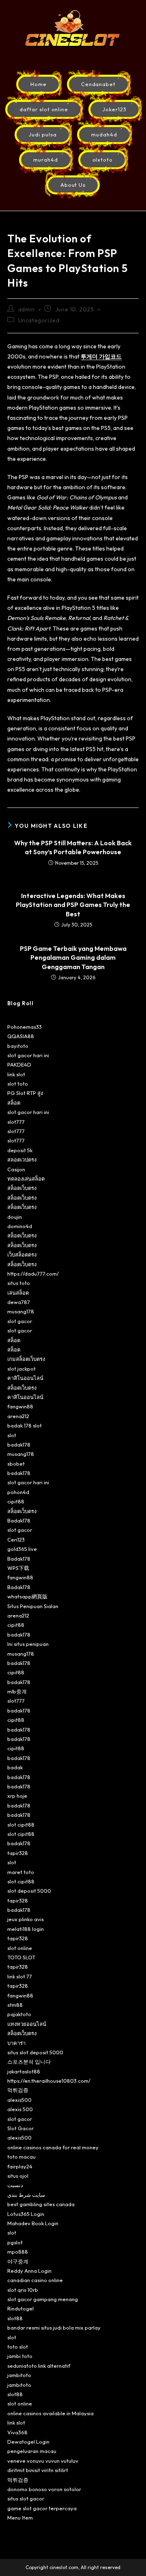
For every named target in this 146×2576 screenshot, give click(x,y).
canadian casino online (35, 2280)
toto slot (18, 2347)
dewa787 (19, 1302)
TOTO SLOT (21, 1957)
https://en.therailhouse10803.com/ (49, 2081)
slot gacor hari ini (28, 1055)
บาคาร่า (16, 2043)
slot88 (15, 2318)
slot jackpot (21, 1369)
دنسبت (15, 2185)
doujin (15, 1217)
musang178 (21, 1311)
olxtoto (103, 160)
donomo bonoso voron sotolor (44, 2489)
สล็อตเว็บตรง (22, 1188)
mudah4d (104, 134)
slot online (20, 1948)
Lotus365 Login (26, 2214)
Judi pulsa (43, 134)
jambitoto (19, 2375)
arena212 (18, 1416)
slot (12, 1435)
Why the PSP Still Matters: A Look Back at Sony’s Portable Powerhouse (73, 847)
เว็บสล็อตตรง (22, 1255)
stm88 (15, 2005)
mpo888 (18, 2252)
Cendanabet (99, 84)
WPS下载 (18, 1568)
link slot (16, 1074)
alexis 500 (20, 2109)
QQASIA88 (21, 1036)
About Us (73, 185)
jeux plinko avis (26, 1919)
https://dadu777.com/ (33, 1274)
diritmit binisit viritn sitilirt (38, 2470)
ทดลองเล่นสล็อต (26, 1179)
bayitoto (18, 1046)
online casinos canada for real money (53, 2147)
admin (27, 309)
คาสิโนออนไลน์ (25, 1378)
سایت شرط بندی (26, 2195)
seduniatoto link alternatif (39, 2366)
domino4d (20, 1226)
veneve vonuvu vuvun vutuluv (43, 2461)
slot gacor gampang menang (43, 2299)
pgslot (15, 2242)
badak (15, 1767)
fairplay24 (20, 2166)
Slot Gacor (20, 2128)
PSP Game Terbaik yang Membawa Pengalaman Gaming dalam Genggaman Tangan (73, 958)
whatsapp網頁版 (27, 1596)
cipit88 (16, 1501)
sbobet (16, 1464)
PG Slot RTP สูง (25, 1093)
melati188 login (26, 1929)
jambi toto (20, 2356)
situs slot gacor (26, 2498)
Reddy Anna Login (29, 2271)
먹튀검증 (18, 2090)
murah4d (46, 160)
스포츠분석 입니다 (29, 2062)
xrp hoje (17, 1796)
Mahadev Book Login (33, 2223)
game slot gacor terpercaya (42, 2508)
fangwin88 (20, 1406)
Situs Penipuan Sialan (33, 1606)
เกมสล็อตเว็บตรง (26, 1359)
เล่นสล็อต (18, 1293)
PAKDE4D (19, 1065)
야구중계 (18, 2261)
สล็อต (14, 1103)
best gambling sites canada (41, 2204)
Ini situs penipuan (28, 1644)
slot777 (16, 1122)
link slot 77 (20, 1976)
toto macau (21, 2157)
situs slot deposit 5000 (35, 2052)
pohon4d (18, 1492)
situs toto (19, 1283)
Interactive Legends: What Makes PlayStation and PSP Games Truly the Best (73, 905)
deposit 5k (20, 1150)
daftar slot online (44, 109)
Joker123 (115, 109)
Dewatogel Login (28, 2442)
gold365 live (22, 1549)
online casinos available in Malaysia (50, 2413)
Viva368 (17, 2432)
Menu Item (20, 2518)
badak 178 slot (25, 1425)
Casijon (16, 1169)
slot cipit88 (21, 1825)
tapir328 (18, 1853)
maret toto (21, 1872)
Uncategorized (39, 320)
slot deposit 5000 (29, 1891)
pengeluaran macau (32, 2451)
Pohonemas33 (25, 1027)
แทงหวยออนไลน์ (27, 2024)
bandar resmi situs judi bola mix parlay (54, 2328)
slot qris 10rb (23, 2290)
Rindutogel (20, 2308)
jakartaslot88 (24, 2071)
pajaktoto (19, 2014)
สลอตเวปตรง (22, 1160)
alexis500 (19, 2100)
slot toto (18, 1084)
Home (39, 84)
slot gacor (20, 1321)
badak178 (19, 1445)
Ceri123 (16, 1540)
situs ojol (18, 2176)
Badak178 (19, 1520)
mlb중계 (17, 1691)
